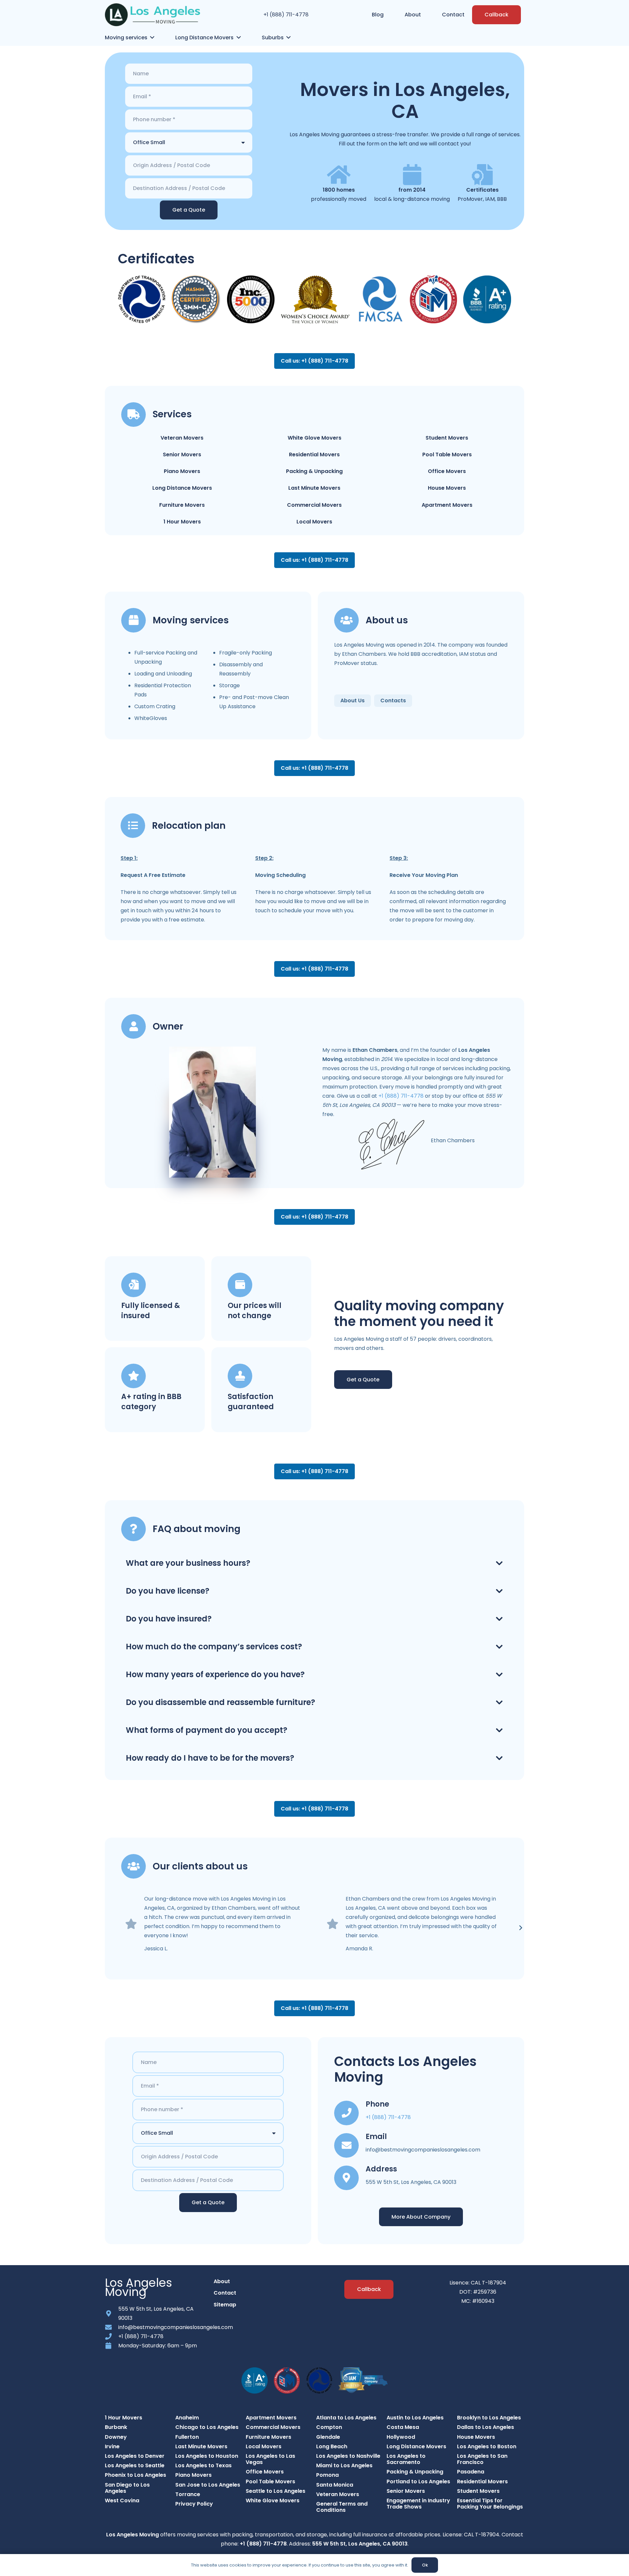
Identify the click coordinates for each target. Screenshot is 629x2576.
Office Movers (447, 471)
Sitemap (225, 2305)
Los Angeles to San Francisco (482, 2459)
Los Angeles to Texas (203, 2465)
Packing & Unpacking (314, 471)
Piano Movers (182, 471)
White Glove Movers (314, 438)
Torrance (188, 2494)
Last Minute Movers (314, 488)
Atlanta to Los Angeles (346, 2418)
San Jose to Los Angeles (208, 2485)
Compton (329, 2427)
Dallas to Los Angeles (486, 2427)
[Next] (520, 1928)
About (222, 2281)
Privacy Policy (194, 2504)
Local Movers (314, 522)
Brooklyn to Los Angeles (489, 2418)
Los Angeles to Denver (135, 2456)
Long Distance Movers (182, 488)
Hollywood (401, 2437)
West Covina (122, 2500)
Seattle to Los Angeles (276, 2491)
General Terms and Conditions (342, 2507)
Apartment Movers (447, 505)
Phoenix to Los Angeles (135, 2475)
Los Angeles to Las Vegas (270, 2459)
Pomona (327, 2475)
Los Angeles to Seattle (135, 2465)
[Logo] (152, 15)
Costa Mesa (403, 2427)
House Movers (447, 488)
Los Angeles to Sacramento (406, 2459)
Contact (225, 2293)
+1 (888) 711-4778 (286, 15)
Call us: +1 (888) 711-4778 (314, 361)
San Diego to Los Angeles (127, 2488)
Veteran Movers (182, 438)
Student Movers (447, 438)
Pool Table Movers (447, 455)
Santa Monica (335, 2485)
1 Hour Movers (182, 522)
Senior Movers (182, 455)
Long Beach (332, 2446)
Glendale (328, 2437)
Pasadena (471, 2472)
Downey (116, 2437)
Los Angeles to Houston (207, 2456)
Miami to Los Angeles (344, 2465)
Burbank (116, 2427)
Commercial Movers (314, 505)
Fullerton (187, 2437)
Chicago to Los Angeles (207, 2427)
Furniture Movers (182, 505)
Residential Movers (314, 455)
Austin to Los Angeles (415, 2418)
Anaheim (187, 2418)
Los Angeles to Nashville (348, 2456)
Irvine (112, 2446)
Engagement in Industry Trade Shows (418, 2504)
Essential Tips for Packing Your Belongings (490, 2504)
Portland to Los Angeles (418, 2481)
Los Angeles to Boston (487, 2446)
